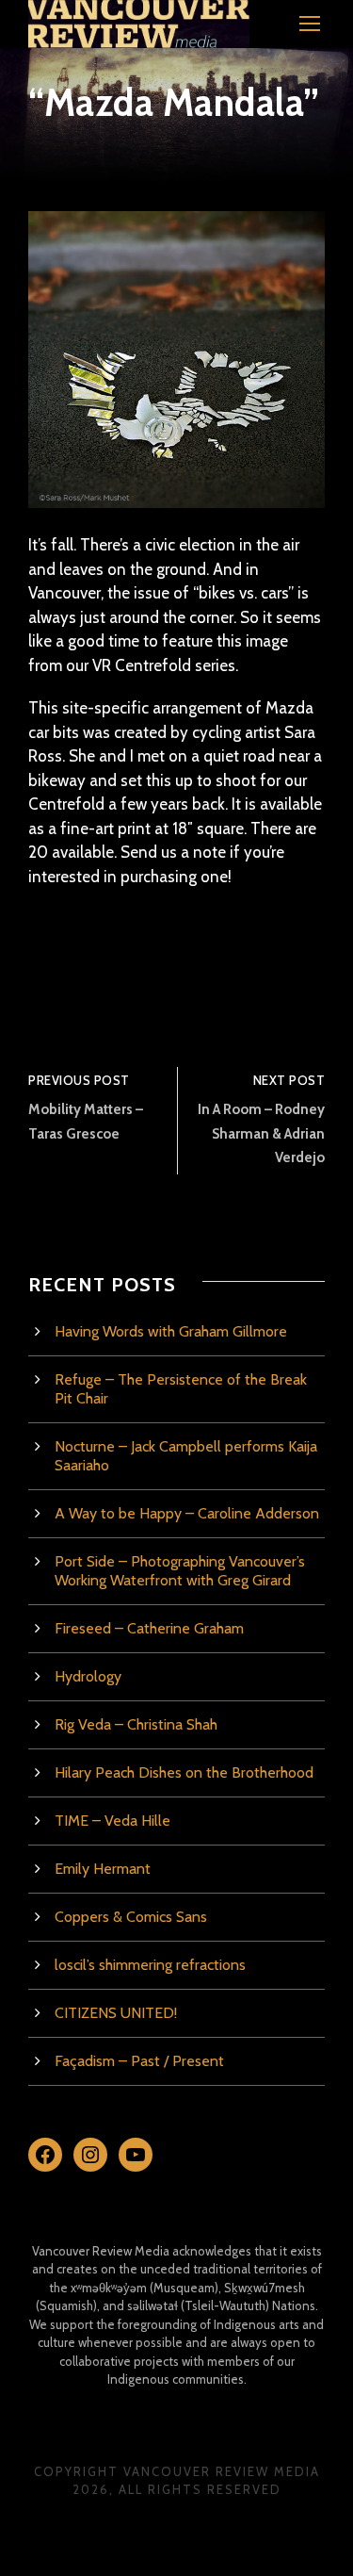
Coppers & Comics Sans (131, 1917)
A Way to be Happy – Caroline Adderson (187, 1513)
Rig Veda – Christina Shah (136, 1724)
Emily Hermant (103, 1869)
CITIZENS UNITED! (116, 2013)
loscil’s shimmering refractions (150, 1965)
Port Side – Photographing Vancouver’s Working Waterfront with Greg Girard (180, 1571)
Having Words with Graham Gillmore (171, 1331)
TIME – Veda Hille (112, 1821)
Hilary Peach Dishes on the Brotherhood (184, 1772)
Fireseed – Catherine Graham (149, 1628)
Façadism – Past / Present (139, 2061)
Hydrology (88, 1676)
